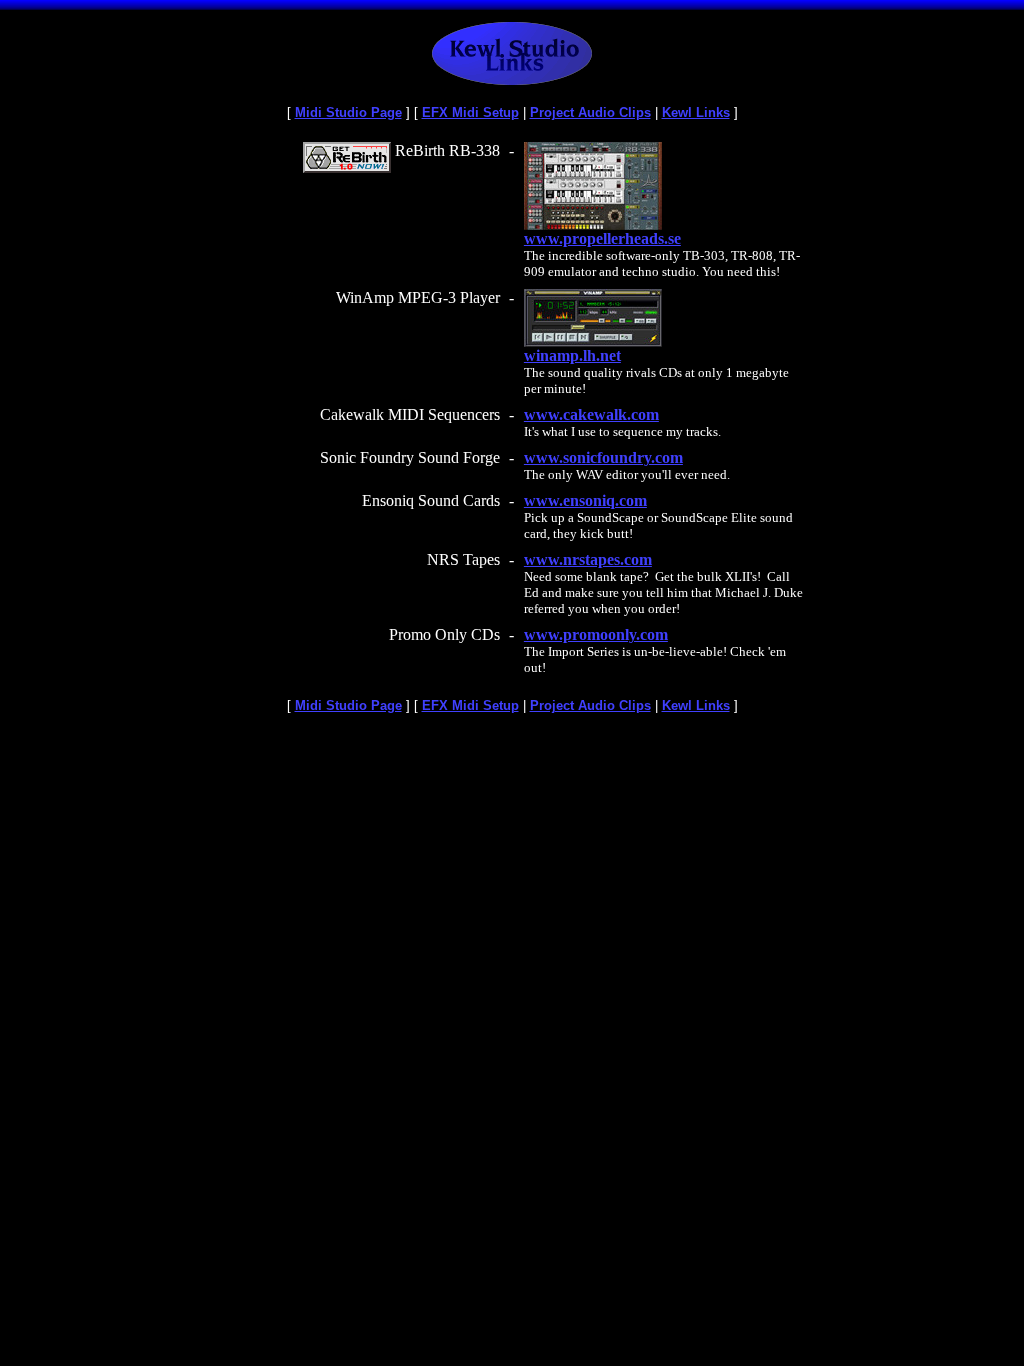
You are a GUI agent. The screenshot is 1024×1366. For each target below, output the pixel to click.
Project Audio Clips (590, 112)
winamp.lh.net (572, 355)
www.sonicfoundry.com (603, 457)
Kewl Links (696, 112)
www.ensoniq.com (585, 500)
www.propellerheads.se (602, 238)
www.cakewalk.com (591, 414)
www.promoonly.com (596, 634)
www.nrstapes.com (588, 559)
